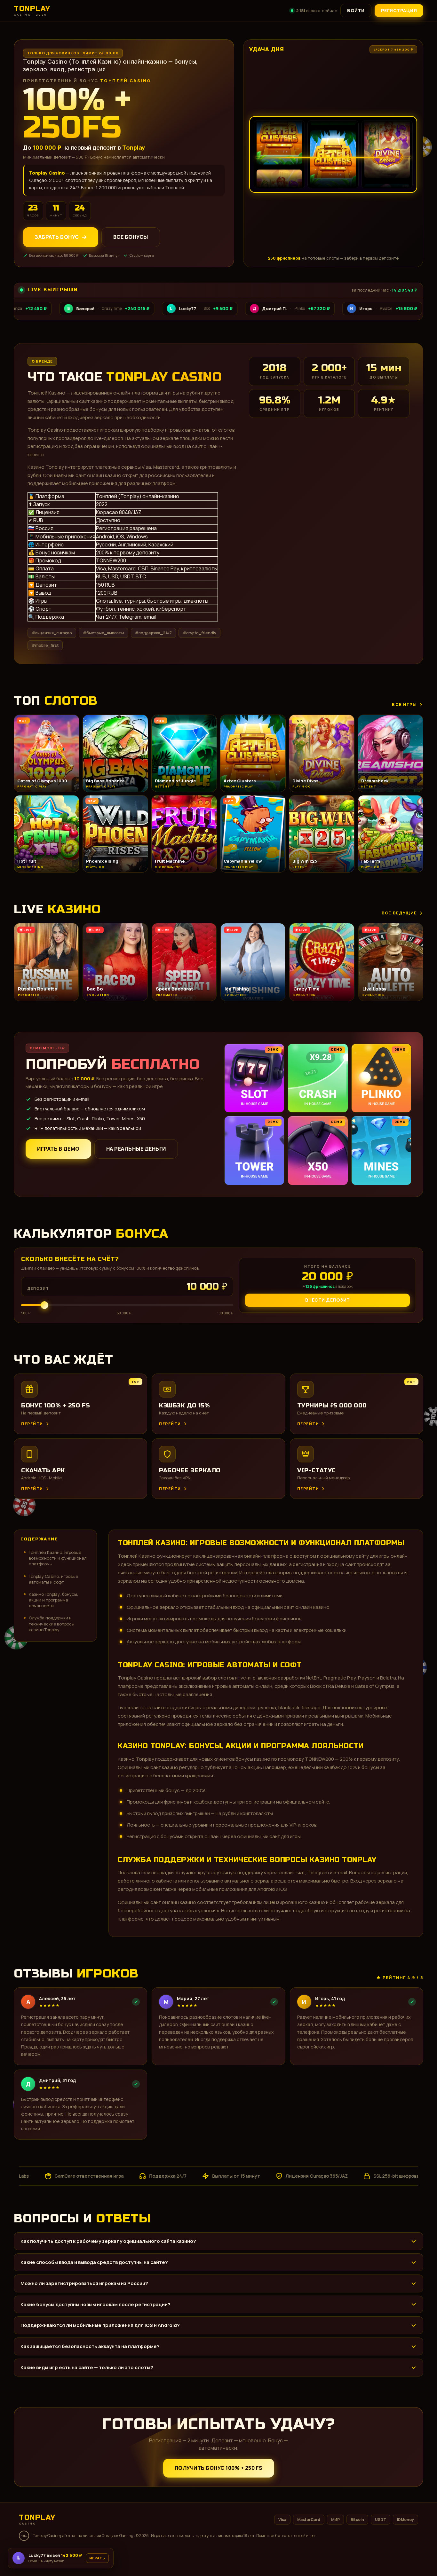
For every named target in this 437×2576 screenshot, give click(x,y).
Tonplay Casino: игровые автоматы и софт (53, 1579)
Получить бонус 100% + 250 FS (219, 2468)
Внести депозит (328, 1300)
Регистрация (399, 10)
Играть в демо (58, 1149)
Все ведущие (399, 913)
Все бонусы (131, 237)
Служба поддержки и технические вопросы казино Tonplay (52, 1624)
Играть (100, 2556)
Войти (356, 10)
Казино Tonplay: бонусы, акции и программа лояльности (53, 1600)
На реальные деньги (136, 1149)
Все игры (404, 704)
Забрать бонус (57, 237)
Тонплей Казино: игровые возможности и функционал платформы (58, 1558)
